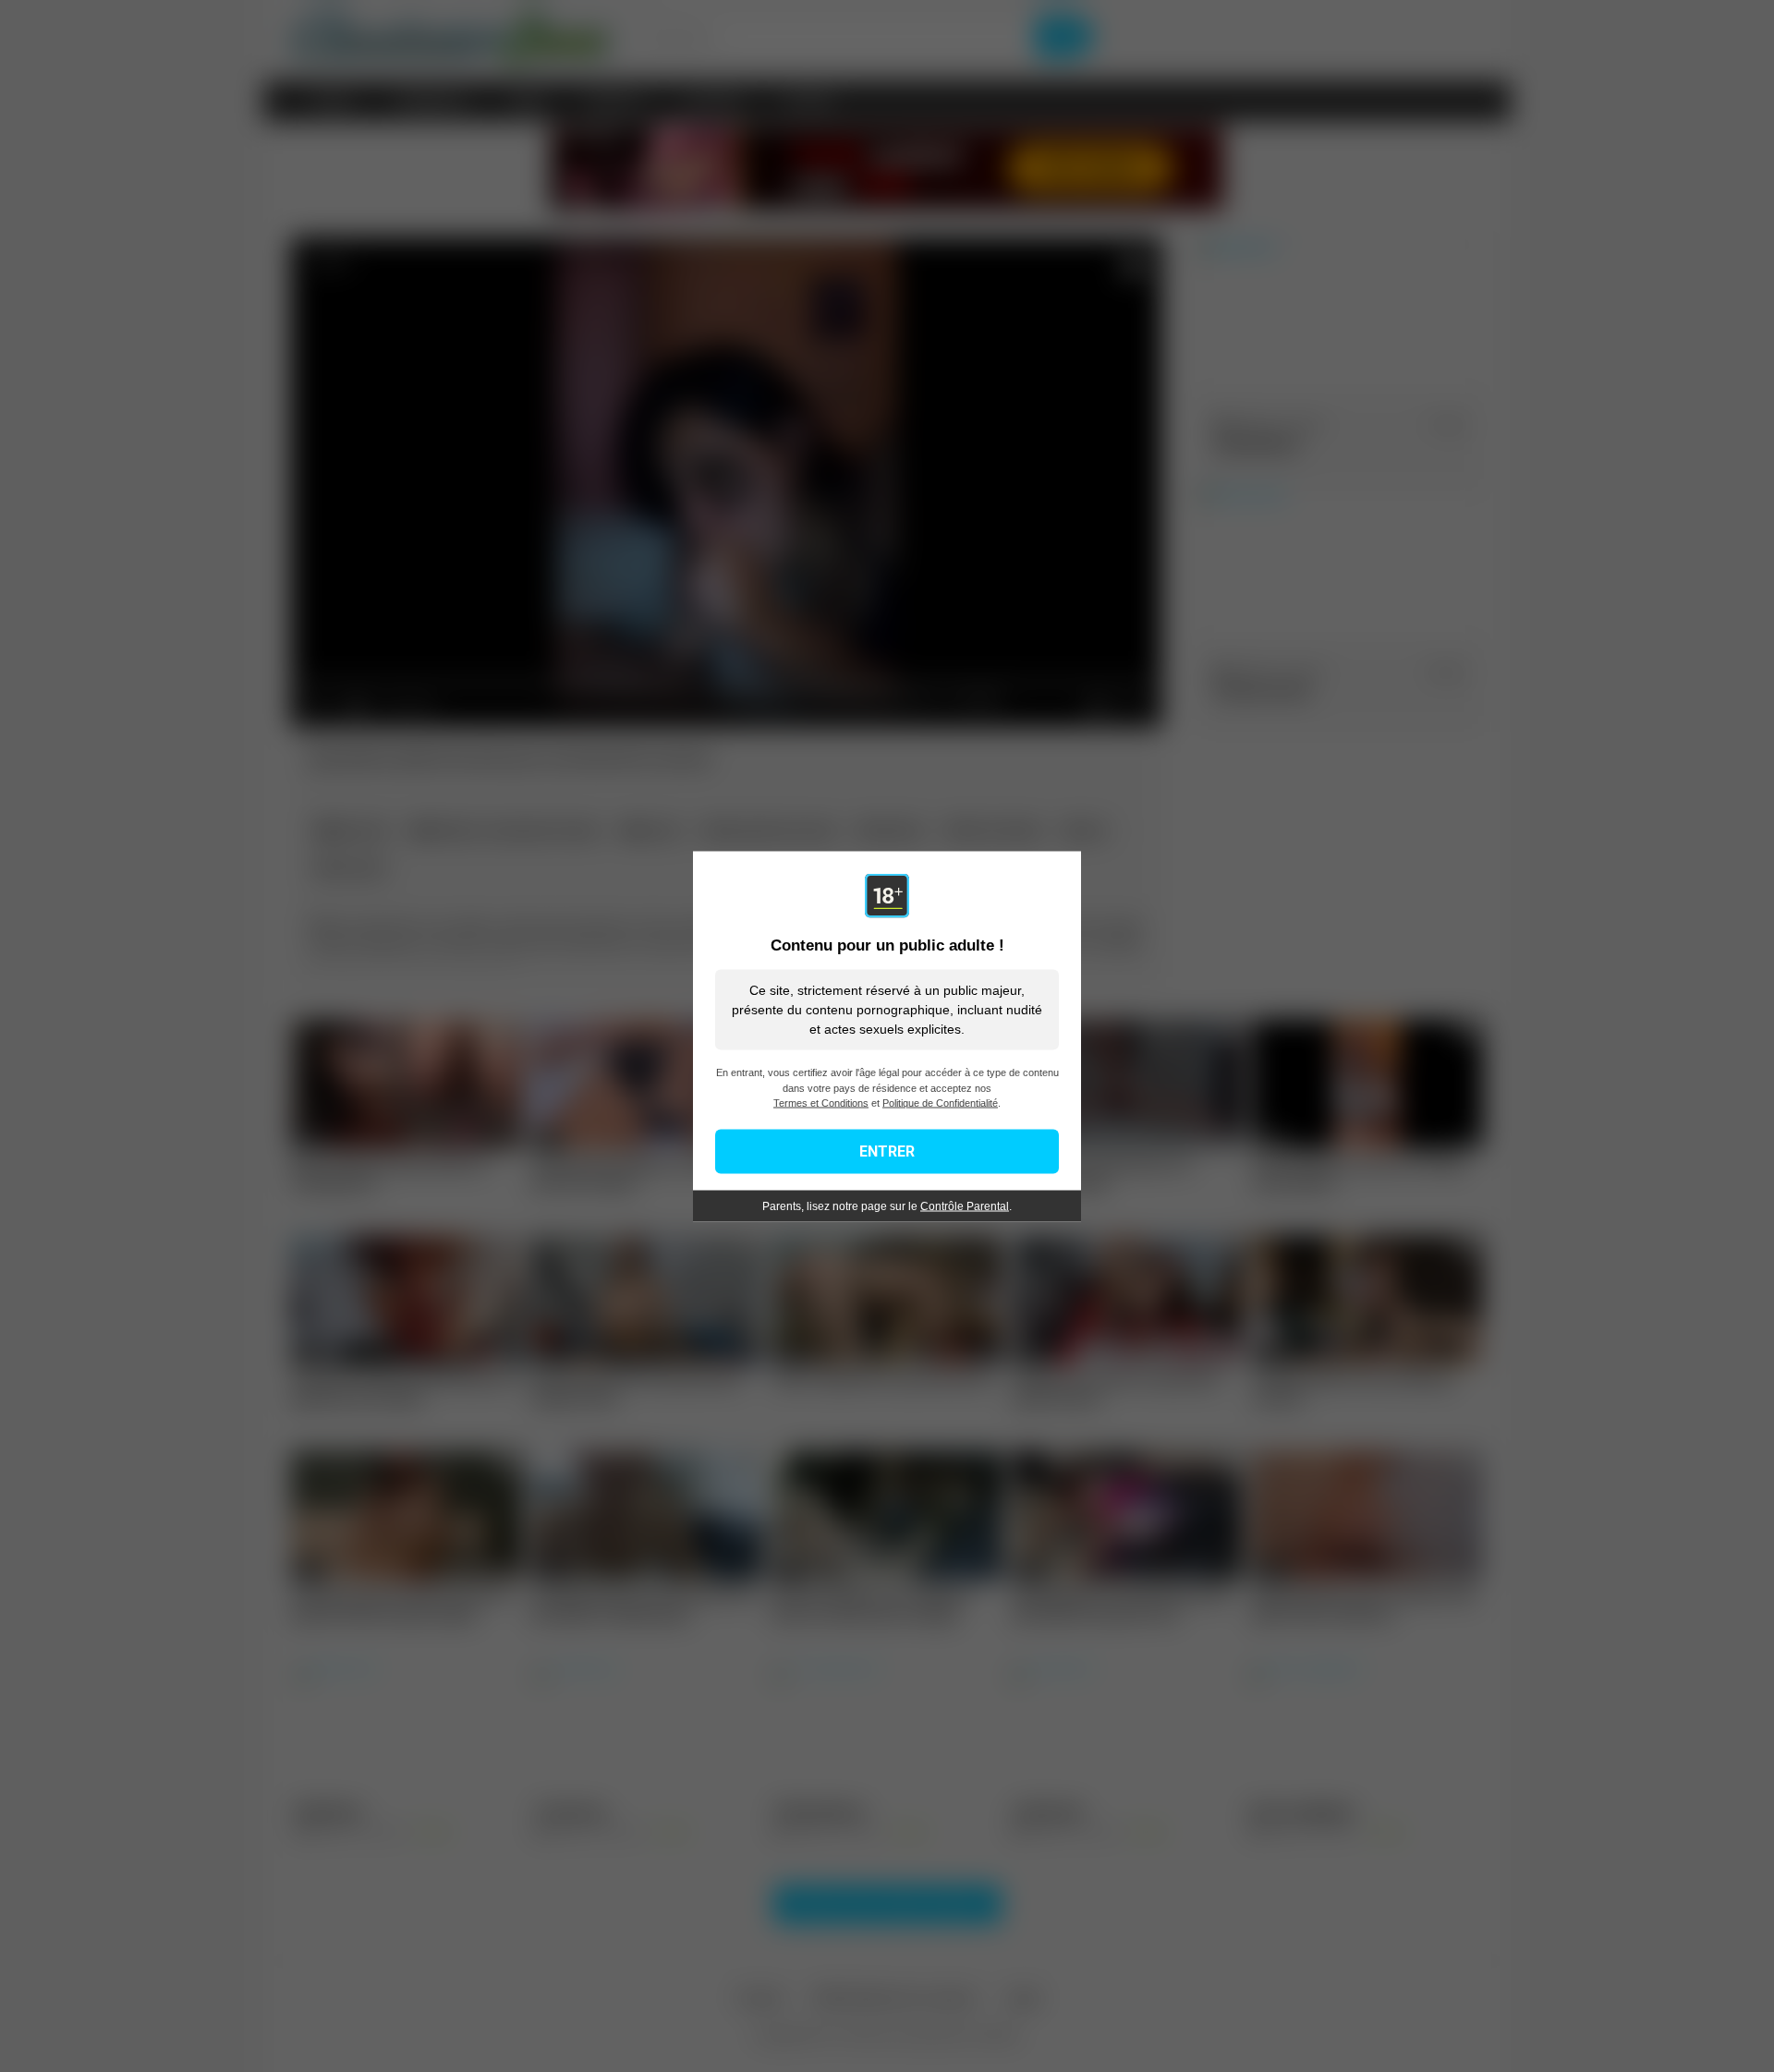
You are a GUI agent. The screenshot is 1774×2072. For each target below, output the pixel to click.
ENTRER (887, 1151)
